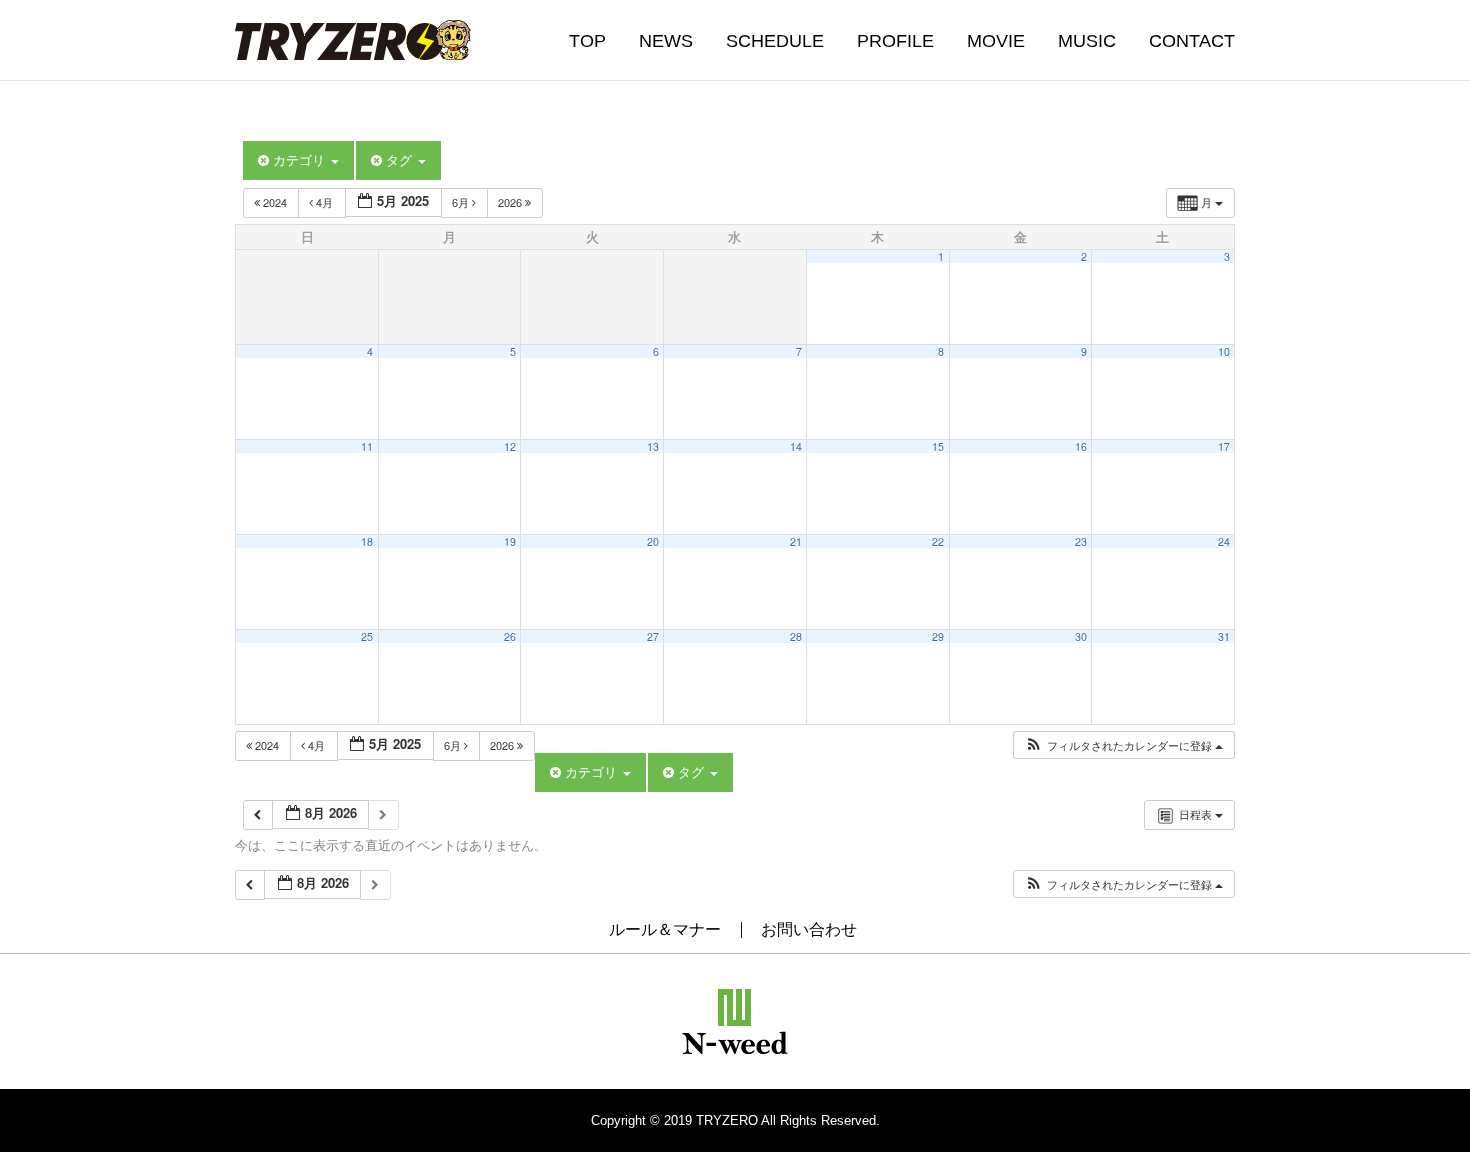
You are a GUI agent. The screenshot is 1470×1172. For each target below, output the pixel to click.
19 (510, 541)
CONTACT (1192, 41)
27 (653, 636)
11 (367, 446)
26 (510, 636)
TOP (587, 41)
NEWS (666, 41)
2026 (511, 202)
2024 (275, 202)
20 (653, 541)
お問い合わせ (809, 929)
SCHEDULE (775, 41)
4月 (324, 202)
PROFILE (895, 41)
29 (938, 636)
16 (1081, 446)
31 (1224, 636)
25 (367, 636)
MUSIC (1087, 41)
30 (1081, 636)
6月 (462, 202)
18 (367, 541)
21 (796, 541)
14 (796, 446)
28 (796, 636)
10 (1224, 351)
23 (1081, 541)
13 (653, 446)
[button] (1123, 745)
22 (938, 541)
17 (1224, 446)
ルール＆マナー (665, 929)
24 (1224, 541)
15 (938, 446)
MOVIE (996, 41)
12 (510, 446)
